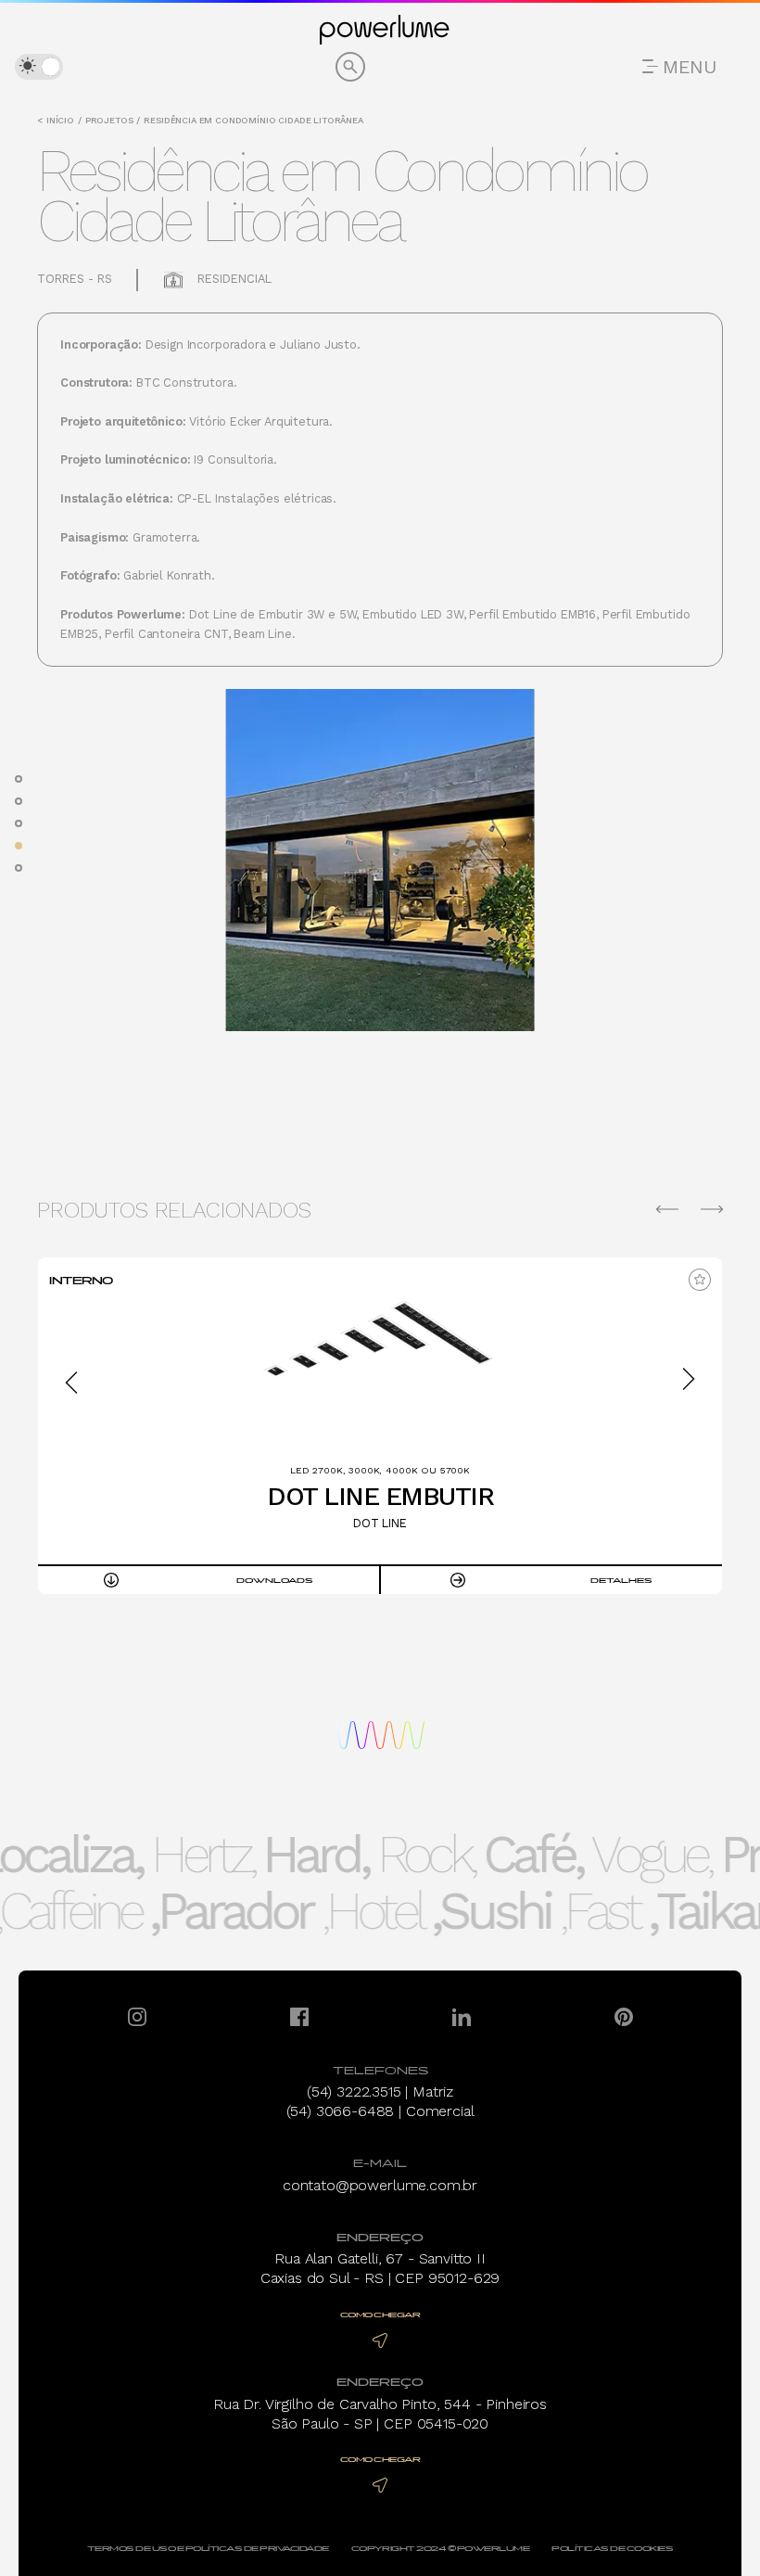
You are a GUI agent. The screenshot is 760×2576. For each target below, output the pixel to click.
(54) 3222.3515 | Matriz (380, 2091)
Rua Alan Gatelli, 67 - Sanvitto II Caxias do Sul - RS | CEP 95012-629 (380, 2268)
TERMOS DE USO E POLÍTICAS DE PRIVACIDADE (208, 2548)
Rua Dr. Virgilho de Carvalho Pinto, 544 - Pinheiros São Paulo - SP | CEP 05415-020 (380, 2414)
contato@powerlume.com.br (380, 2185)
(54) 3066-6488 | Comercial (380, 2111)
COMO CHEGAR (380, 2315)
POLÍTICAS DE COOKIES (612, 2548)
